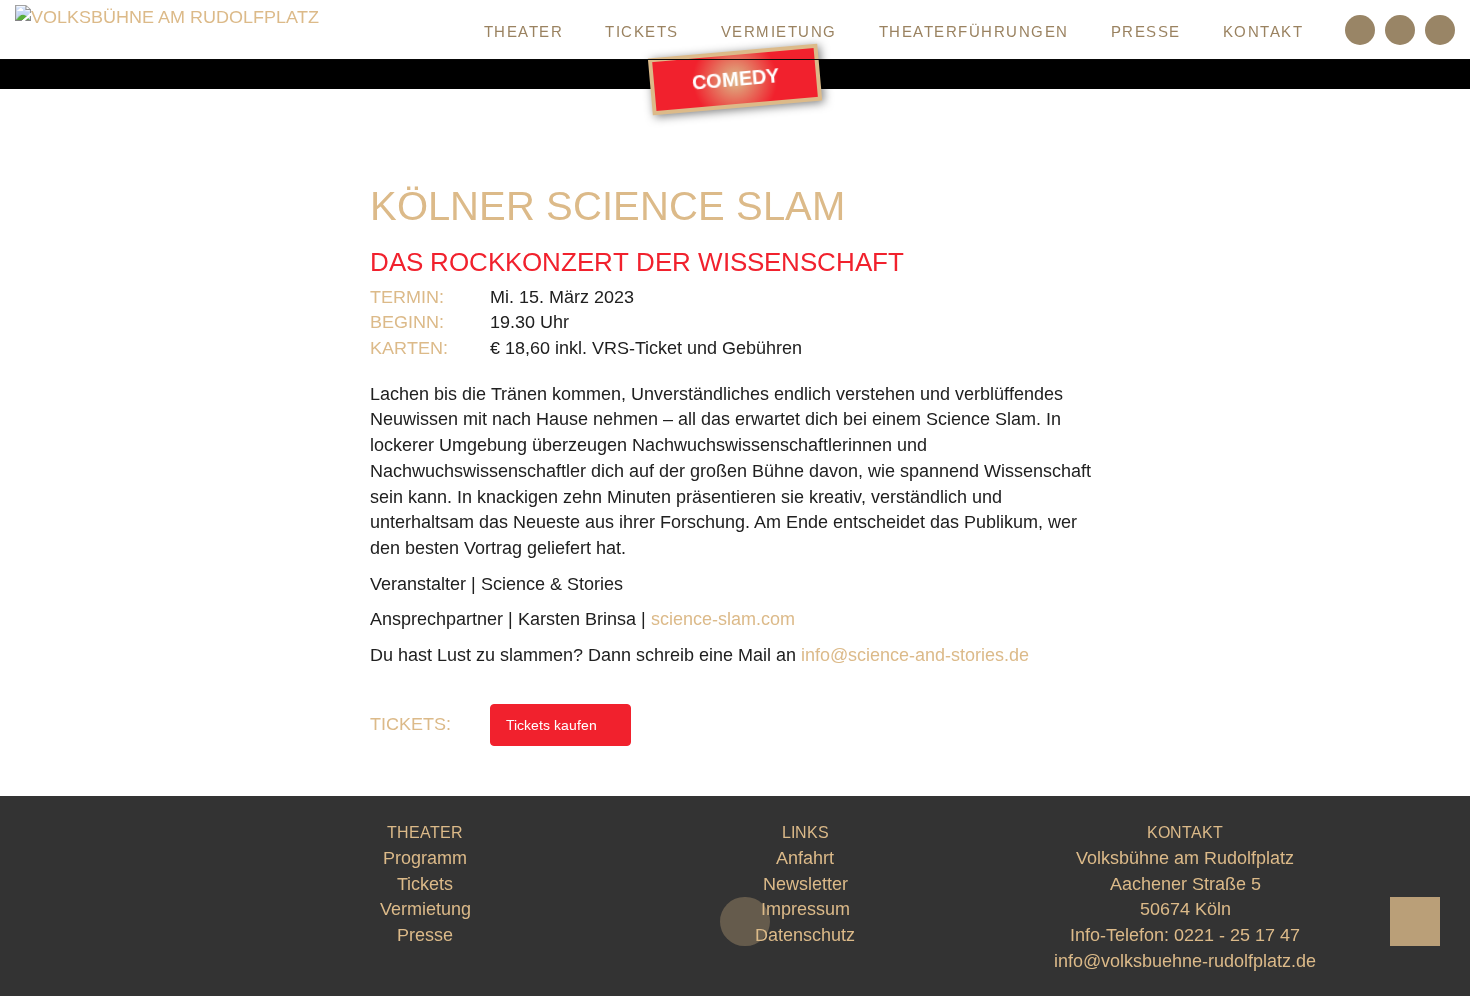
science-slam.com (723, 619)
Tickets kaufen (553, 725)
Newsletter (805, 884)
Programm (390, 31)
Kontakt (1263, 31)
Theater (524, 31)
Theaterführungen (974, 31)
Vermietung (779, 31)
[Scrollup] (1415, 921)
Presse (1146, 31)
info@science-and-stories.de (915, 655)
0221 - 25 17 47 (1237, 935)
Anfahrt (805, 858)
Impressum (805, 909)
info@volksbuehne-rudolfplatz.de (1185, 961)
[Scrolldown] (745, 921)
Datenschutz (805, 935)
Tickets (642, 31)
